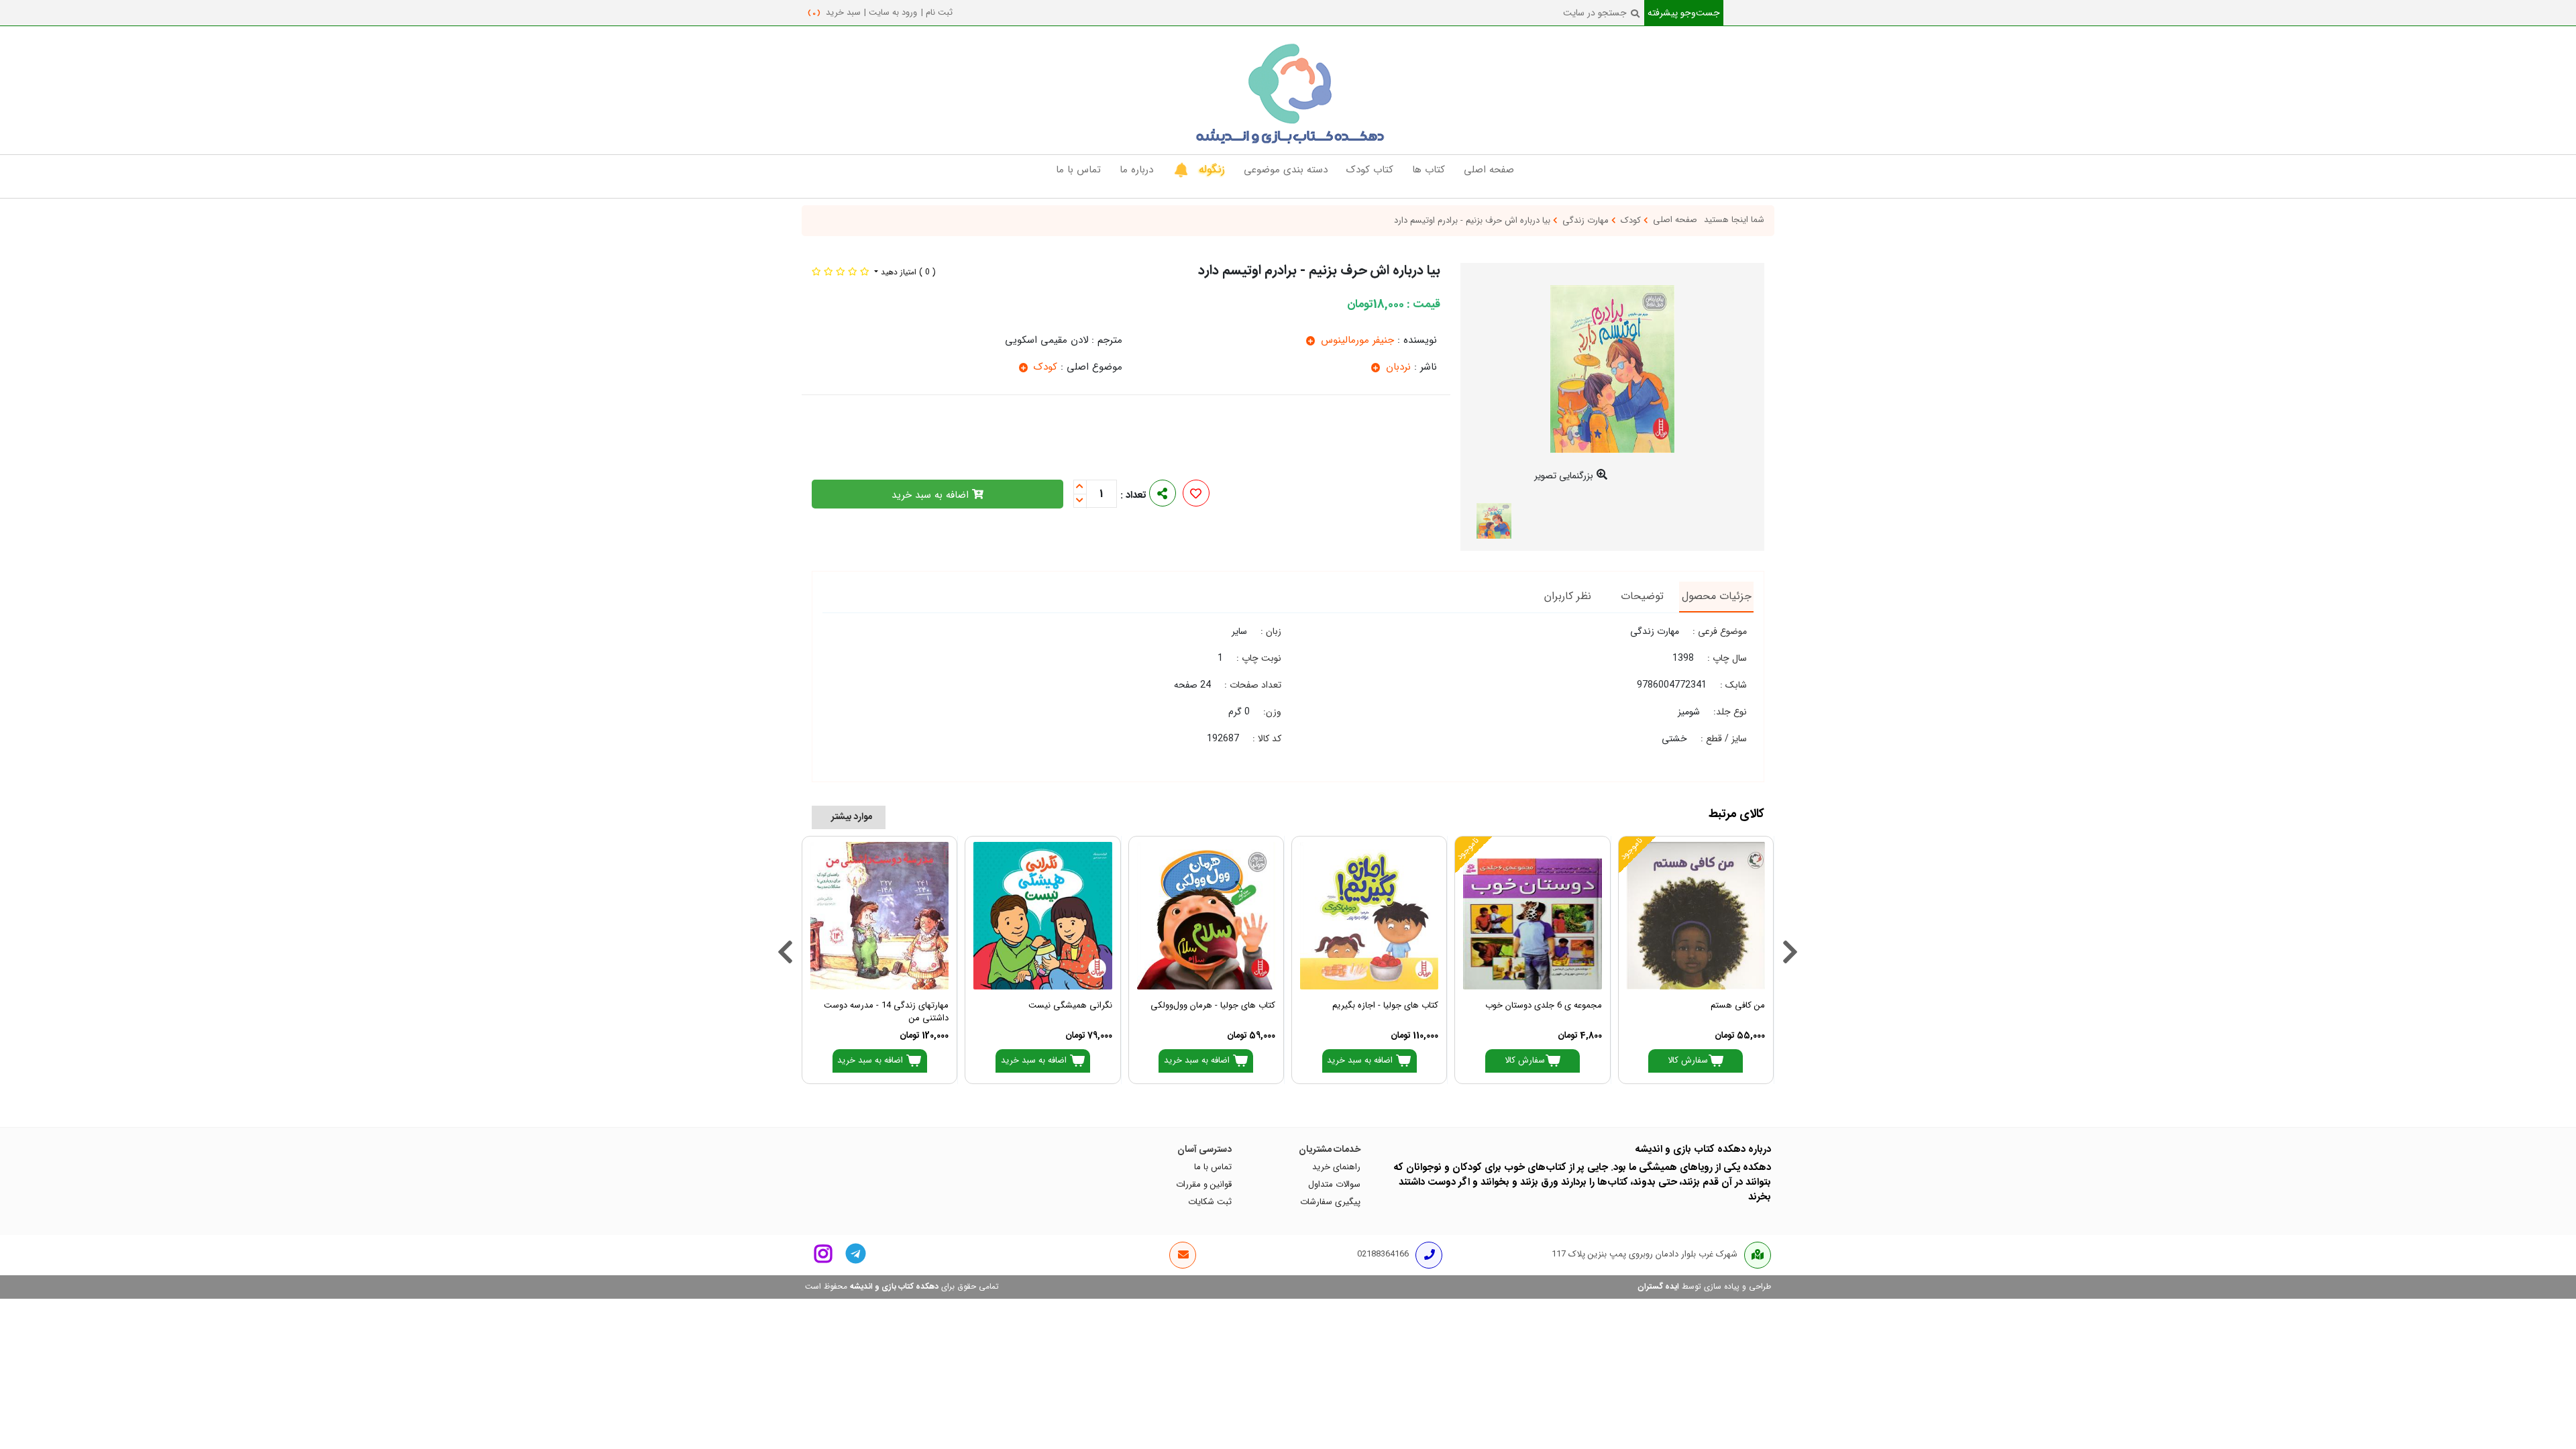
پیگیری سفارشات (1330, 1202)
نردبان (1397, 367)
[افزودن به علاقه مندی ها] (1196, 495)
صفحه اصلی (1675, 220)
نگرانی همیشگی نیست (1070, 1006)
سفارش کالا (1688, 1061)
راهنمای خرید (1336, 1167)
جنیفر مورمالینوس (1356, 340)
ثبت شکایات (1210, 1202)
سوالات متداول (1334, 1185)
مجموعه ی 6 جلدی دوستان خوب (1543, 1006)
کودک (1632, 221)
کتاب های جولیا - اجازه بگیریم (1385, 1006)
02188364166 (1383, 1254)
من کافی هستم (1738, 1006)
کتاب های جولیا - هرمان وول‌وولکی (1213, 1006)
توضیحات (1642, 596)
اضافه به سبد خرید (932, 495)
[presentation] (782, 935)
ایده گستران (1658, 1287)
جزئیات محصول (1717, 596)
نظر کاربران (1568, 596)
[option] (1613, 387)
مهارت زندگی (1587, 221)
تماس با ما (1213, 1167)
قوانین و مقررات (1204, 1185)
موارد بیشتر (852, 817)
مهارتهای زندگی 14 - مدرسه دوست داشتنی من (886, 1012)
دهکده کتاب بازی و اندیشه (894, 1287)
